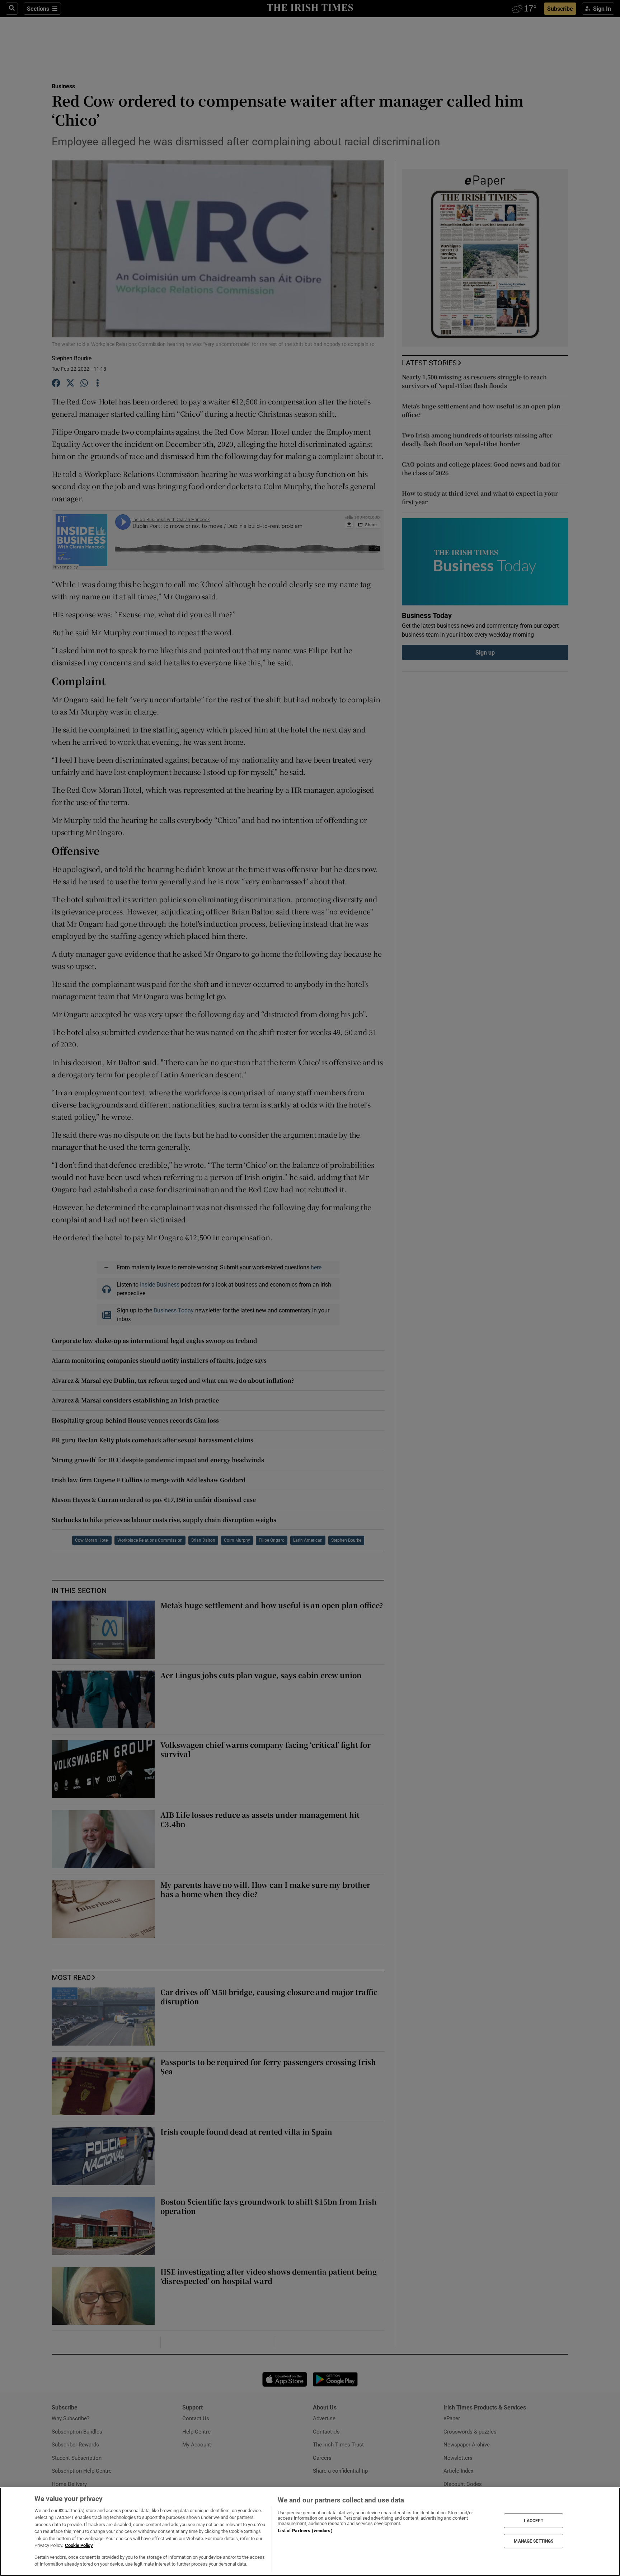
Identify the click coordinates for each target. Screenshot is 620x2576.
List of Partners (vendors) (305, 2531)
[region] (310, 2532)
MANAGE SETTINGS (534, 2541)
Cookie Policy (79, 2545)
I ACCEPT (534, 2521)
